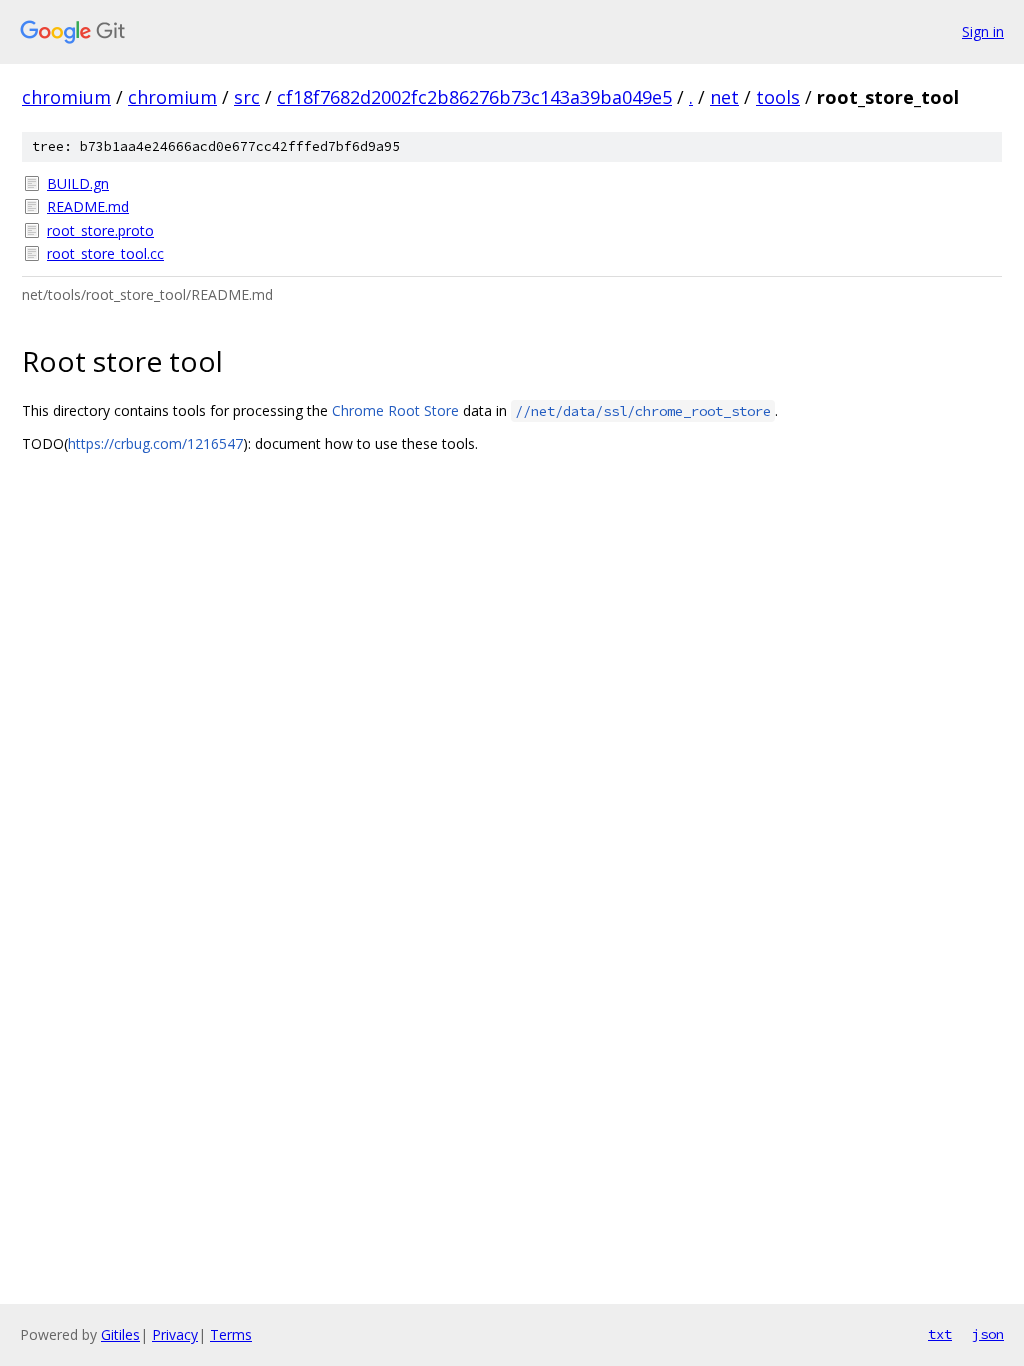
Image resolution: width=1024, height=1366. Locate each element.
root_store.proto (100, 230)
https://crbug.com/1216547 (155, 443)
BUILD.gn (78, 183)
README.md (88, 206)
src (247, 97)
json (988, 1334)
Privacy (175, 1334)
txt (940, 1334)
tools (778, 97)
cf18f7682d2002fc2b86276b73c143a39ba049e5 (474, 97)
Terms (231, 1334)
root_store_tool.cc (105, 253)
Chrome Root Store (395, 410)
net (724, 97)
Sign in (983, 31)
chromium (66, 97)
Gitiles (120, 1334)
